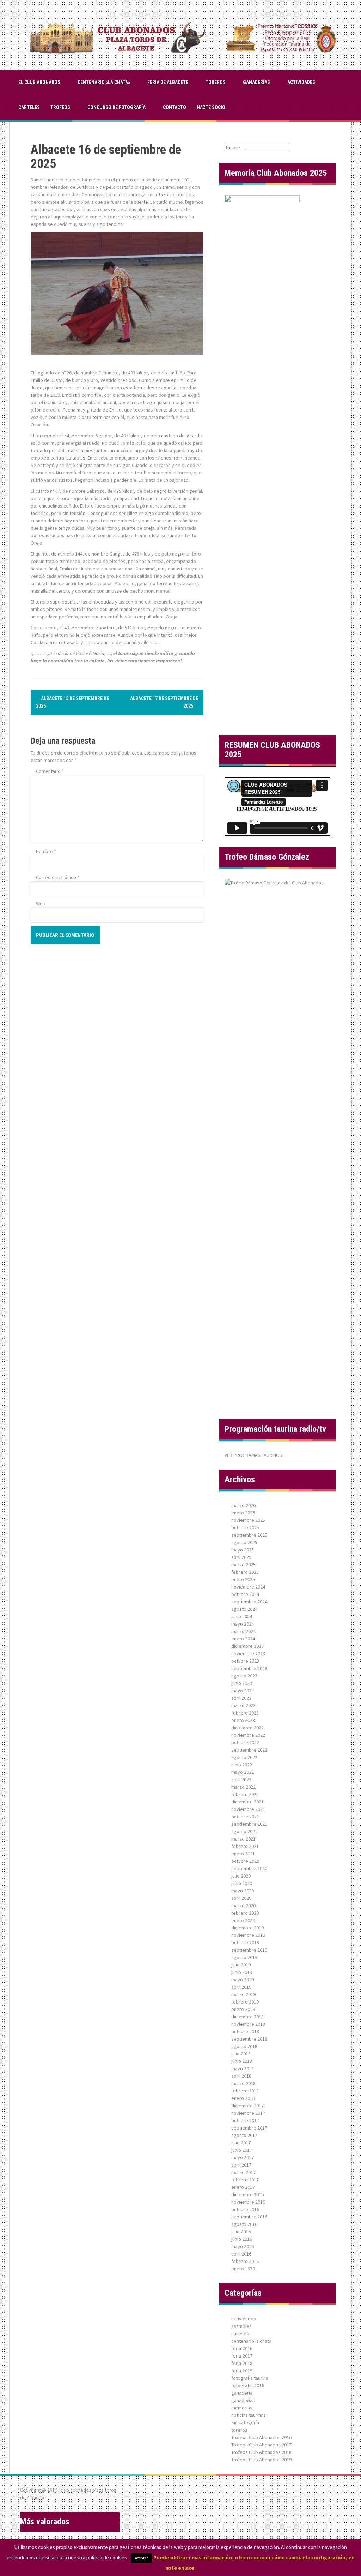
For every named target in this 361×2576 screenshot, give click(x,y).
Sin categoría (245, 2422)
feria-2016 (242, 2348)
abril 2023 (241, 1698)
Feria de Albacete (168, 82)
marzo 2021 (243, 1839)
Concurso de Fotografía (117, 107)
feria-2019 (242, 2371)
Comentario (50, 771)
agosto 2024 (244, 1609)
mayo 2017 (243, 2157)
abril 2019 (241, 1987)
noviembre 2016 (248, 2202)
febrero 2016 (245, 2261)
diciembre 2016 (247, 2194)
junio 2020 (242, 1883)
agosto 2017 (244, 2135)
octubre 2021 (245, 1817)
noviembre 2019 (248, 1935)
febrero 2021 (245, 1846)
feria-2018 (242, 2363)
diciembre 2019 (247, 1928)
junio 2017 (242, 2150)
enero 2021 (243, 1854)
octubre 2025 (245, 1527)
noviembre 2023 (248, 1653)
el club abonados (39, 82)
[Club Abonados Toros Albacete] (180, 34)
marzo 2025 (243, 1565)
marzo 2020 (243, 1905)
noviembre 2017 (248, 2113)
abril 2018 (241, 2076)
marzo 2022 (243, 1787)
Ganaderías (256, 82)
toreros (216, 82)
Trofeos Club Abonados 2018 (261, 2452)
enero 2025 (243, 1579)
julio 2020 (241, 1876)
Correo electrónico (58, 877)
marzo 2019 (243, 1994)
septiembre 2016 (249, 2217)
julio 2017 (241, 2143)
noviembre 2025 (248, 1520)
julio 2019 (241, 1965)
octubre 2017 (245, 2120)
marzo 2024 (243, 1631)
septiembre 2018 (249, 2039)
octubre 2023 (245, 1661)
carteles (29, 107)
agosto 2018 (244, 2046)
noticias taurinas (249, 2415)
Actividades (301, 82)
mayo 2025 (243, 1550)
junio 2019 (242, 1972)
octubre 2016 (245, 2209)
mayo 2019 (243, 1980)
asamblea (241, 2326)
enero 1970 (243, 2269)
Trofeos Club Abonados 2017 (261, 2445)
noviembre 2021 (248, 1809)
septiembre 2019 (249, 1950)
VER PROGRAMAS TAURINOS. (254, 1455)
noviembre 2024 (248, 1587)
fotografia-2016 (248, 2385)
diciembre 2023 (247, 1646)
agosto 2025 (244, 1542)
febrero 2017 (245, 2180)
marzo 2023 (243, 1705)
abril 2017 (241, 2165)
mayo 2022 (243, 1772)
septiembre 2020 (249, 1868)
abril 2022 (241, 1779)
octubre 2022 (245, 1742)
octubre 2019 (245, 1942)
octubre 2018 (245, 2031)
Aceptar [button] (142, 2558)
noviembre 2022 (248, 1735)
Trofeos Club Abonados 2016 (261, 2437)
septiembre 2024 (249, 1602)
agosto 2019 (244, 1957)
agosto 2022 (244, 1757)
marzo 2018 (243, 2083)
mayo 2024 (243, 1624)
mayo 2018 (243, 2068)
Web (41, 903)
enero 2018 (243, 2098)
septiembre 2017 (249, 2128)
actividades (244, 2319)
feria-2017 (242, 2356)
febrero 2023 (245, 1713)
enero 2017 (243, 2187)
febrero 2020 (245, 1913)
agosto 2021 (244, 1831)
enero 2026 (243, 1513)
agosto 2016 (244, 2224)
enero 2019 (243, 2009)
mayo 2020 (243, 1891)
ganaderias (243, 2400)
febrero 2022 (245, 1794)
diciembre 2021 (247, 1802)
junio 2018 (242, 2061)
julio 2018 (241, 2054)
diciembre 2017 (247, 2106)
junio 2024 (242, 1616)
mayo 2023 (243, 1691)
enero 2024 (243, 1639)
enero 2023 (243, 1720)
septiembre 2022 (249, 1750)
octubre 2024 (245, 1594)
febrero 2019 (245, 2002)
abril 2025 (241, 1557)
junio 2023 (242, 1683)
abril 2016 (241, 2254)
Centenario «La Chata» (104, 82)
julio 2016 (241, 2232)
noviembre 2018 (248, 2024)
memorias (242, 2408)
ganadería (242, 2393)
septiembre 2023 (249, 1668)
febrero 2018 (245, 2091)
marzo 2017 (243, 2172)
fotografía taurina (250, 2378)
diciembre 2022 (247, 1728)
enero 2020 (243, 1920)
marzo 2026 (243, 1505)
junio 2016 (242, 2239)
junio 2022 (242, 1765)
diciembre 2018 (247, 2017)
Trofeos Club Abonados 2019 (261, 2460)
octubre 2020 (245, 1861)
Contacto (175, 107)
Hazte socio (211, 107)
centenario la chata (251, 2341)
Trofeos (60, 107)
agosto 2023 (244, 1676)
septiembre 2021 (249, 1824)
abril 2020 (241, 1898)
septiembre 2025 (249, 1535)
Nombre (46, 851)
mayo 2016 (243, 2246)
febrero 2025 (245, 1572)
